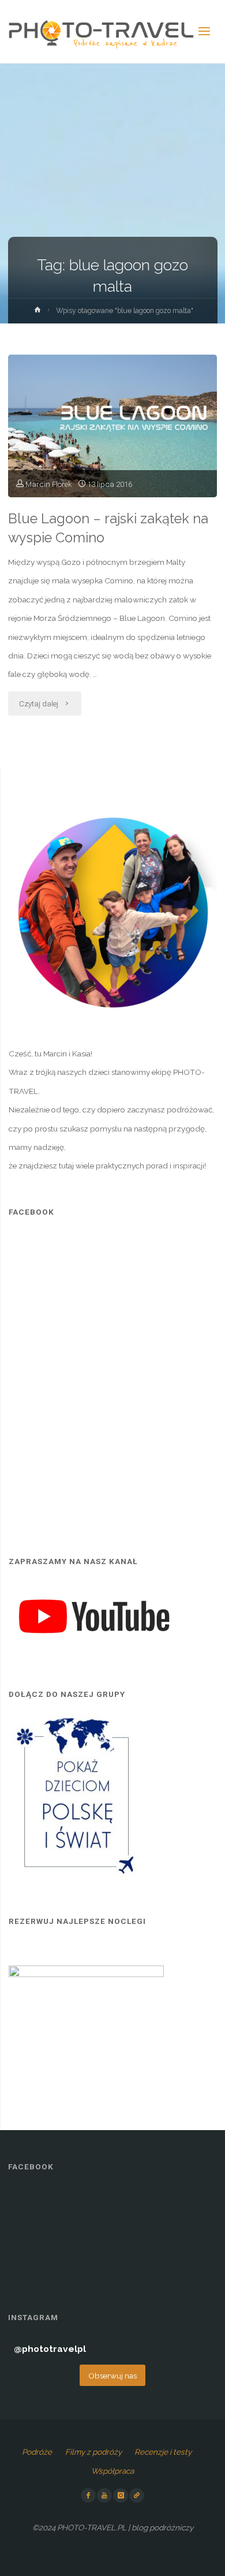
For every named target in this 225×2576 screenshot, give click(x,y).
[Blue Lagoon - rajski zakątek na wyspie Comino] (112, 426)
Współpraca (112, 2471)
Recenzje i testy (163, 2452)
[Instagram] (121, 2496)
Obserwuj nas (112, 2376)
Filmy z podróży (93, 2452)
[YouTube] (104, 2496)
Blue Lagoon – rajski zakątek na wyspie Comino (108, 528)
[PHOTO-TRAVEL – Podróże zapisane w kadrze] (101, 32)
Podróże (37, 2452)
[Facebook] (88, 2496)
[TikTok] (137, 2496)
